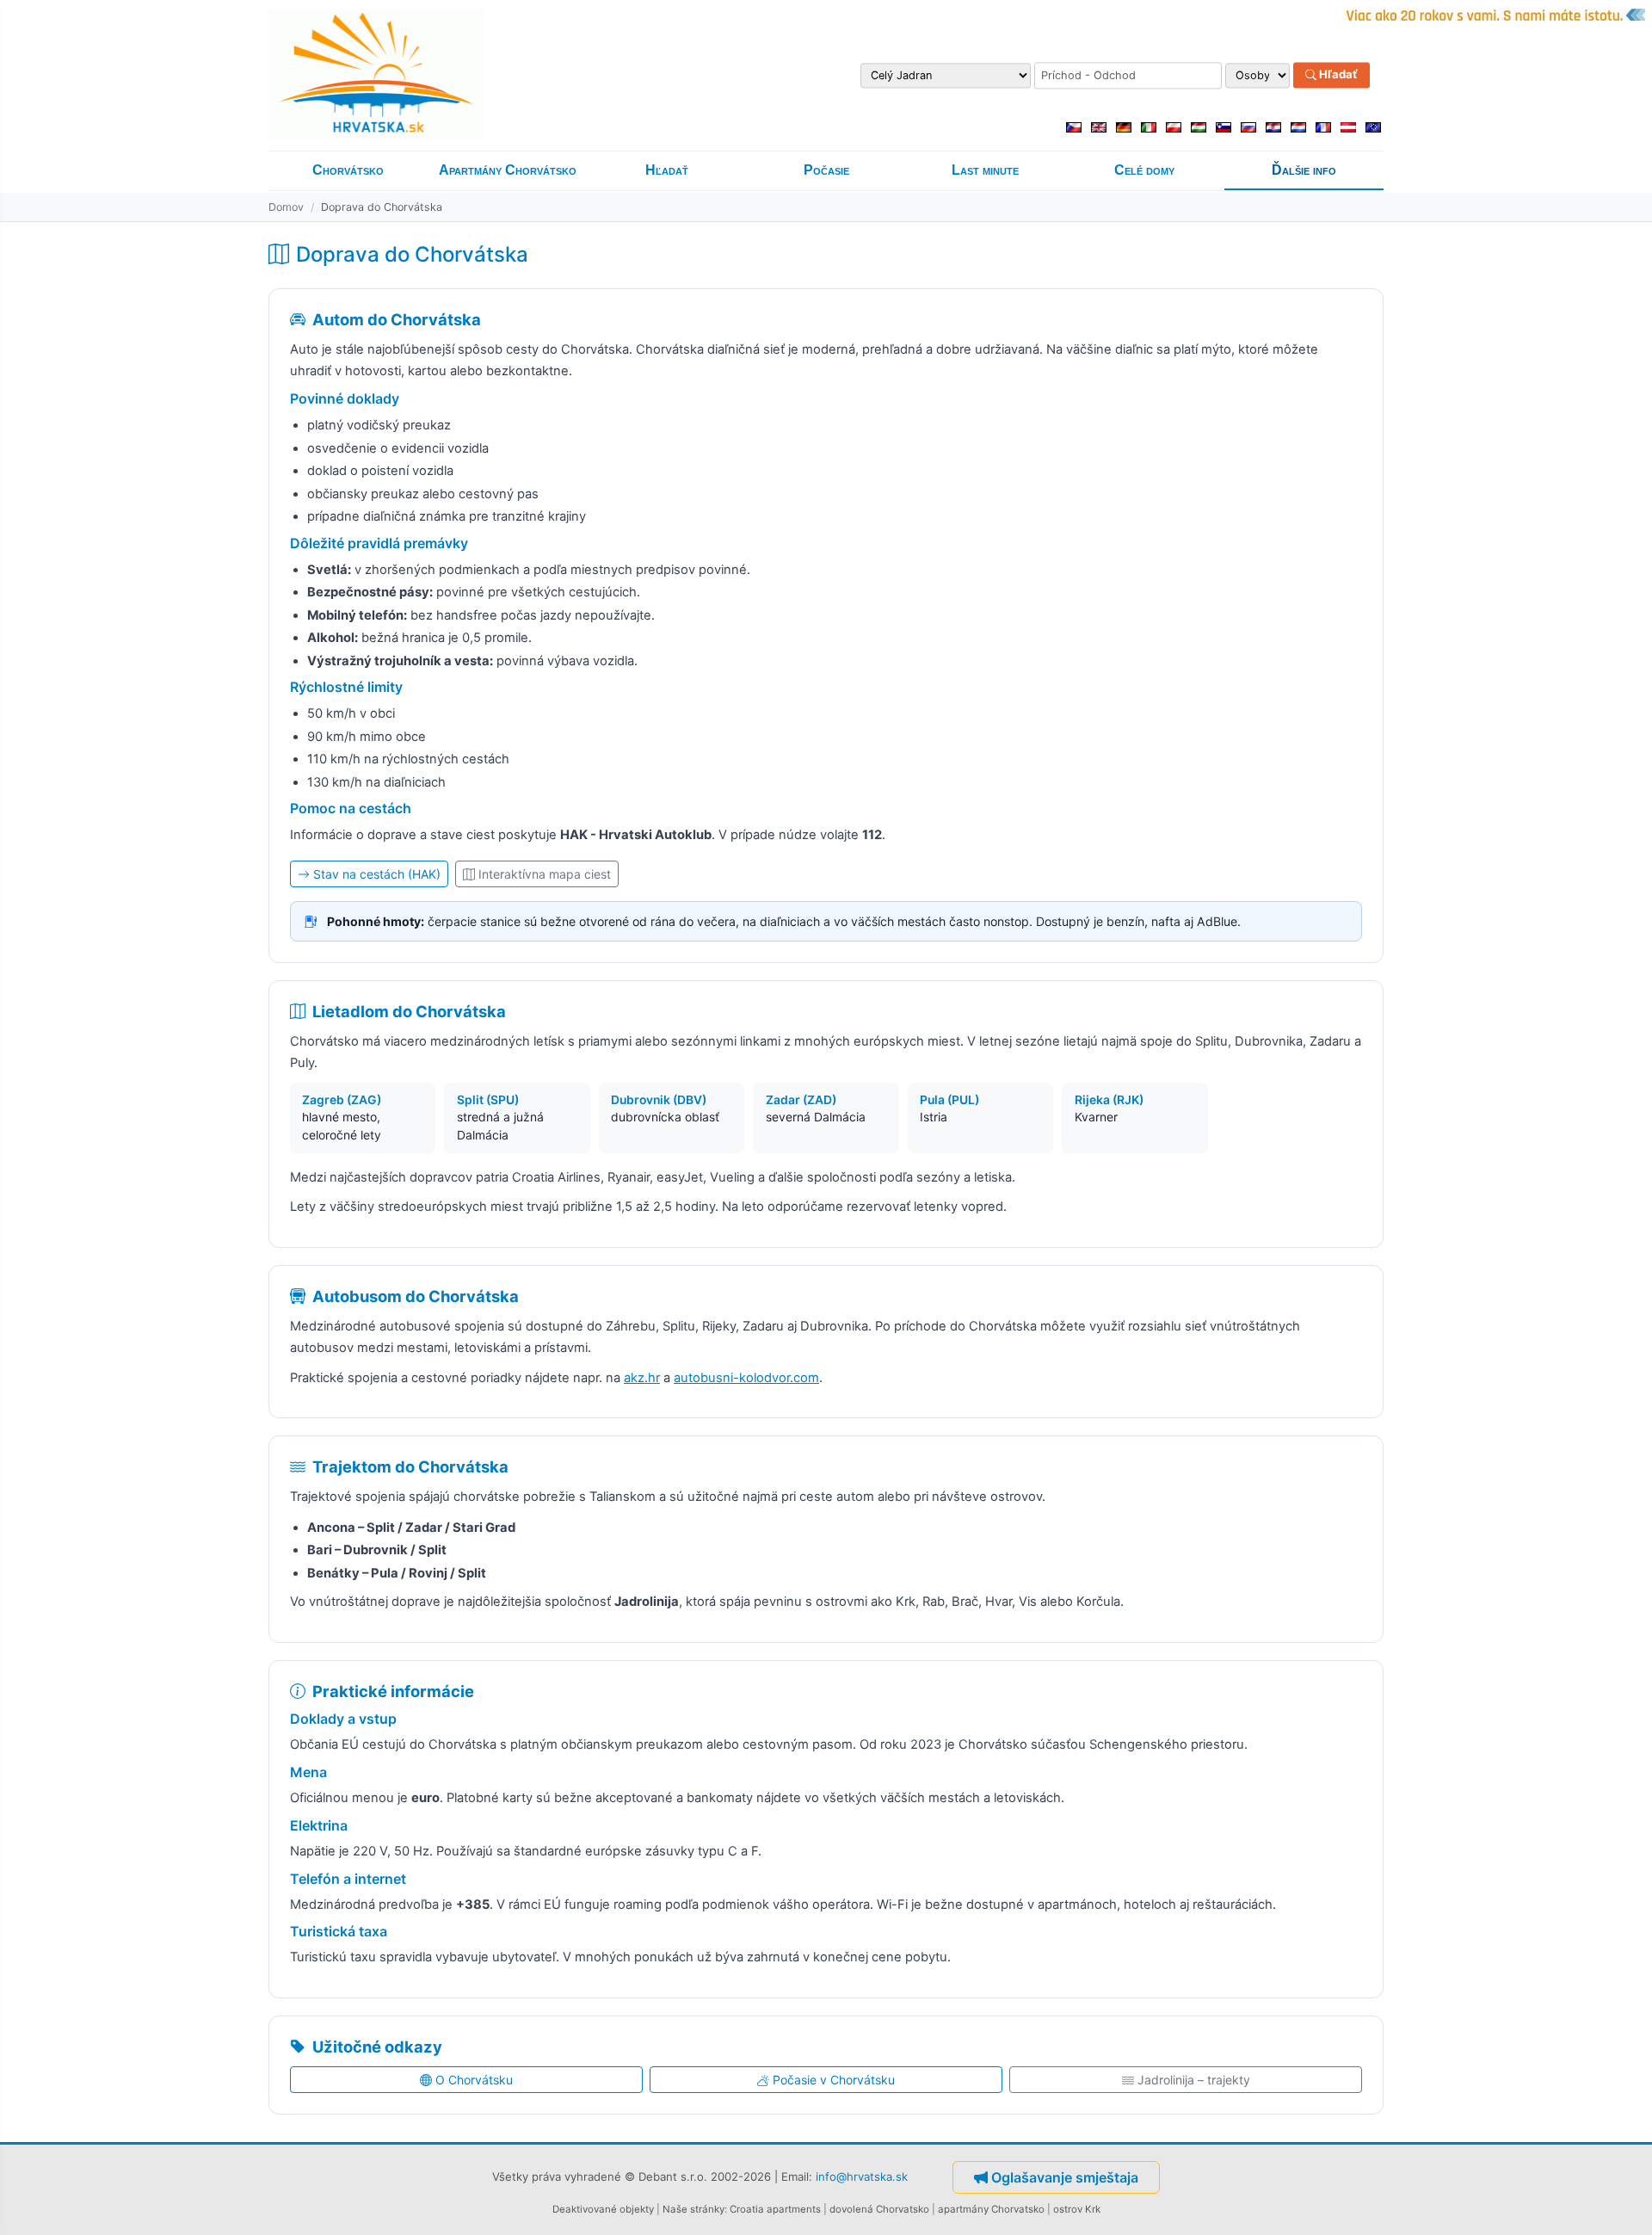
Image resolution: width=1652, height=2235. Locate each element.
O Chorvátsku (474, 2080)
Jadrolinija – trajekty (1194, 2080)
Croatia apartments (775, 2209)
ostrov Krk (1077, 2209)
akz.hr (642, 1378)
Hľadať (1337, 75)
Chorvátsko (348, 170)
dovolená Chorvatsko (879, 2209)
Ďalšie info (1304, 170)
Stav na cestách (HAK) (377, 874)
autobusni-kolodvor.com (746, 1378)
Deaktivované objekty (603, 2209)
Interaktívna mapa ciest (545, 874)
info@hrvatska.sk (862, 2176)
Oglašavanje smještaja (1065, 2177)
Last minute (985, 170)
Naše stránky (693, 2209)
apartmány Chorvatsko (991, 2209)
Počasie (826, 170)
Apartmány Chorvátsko (508, 170)
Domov (286, 207)
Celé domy (1144, 170)
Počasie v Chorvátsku (834, 2080)
